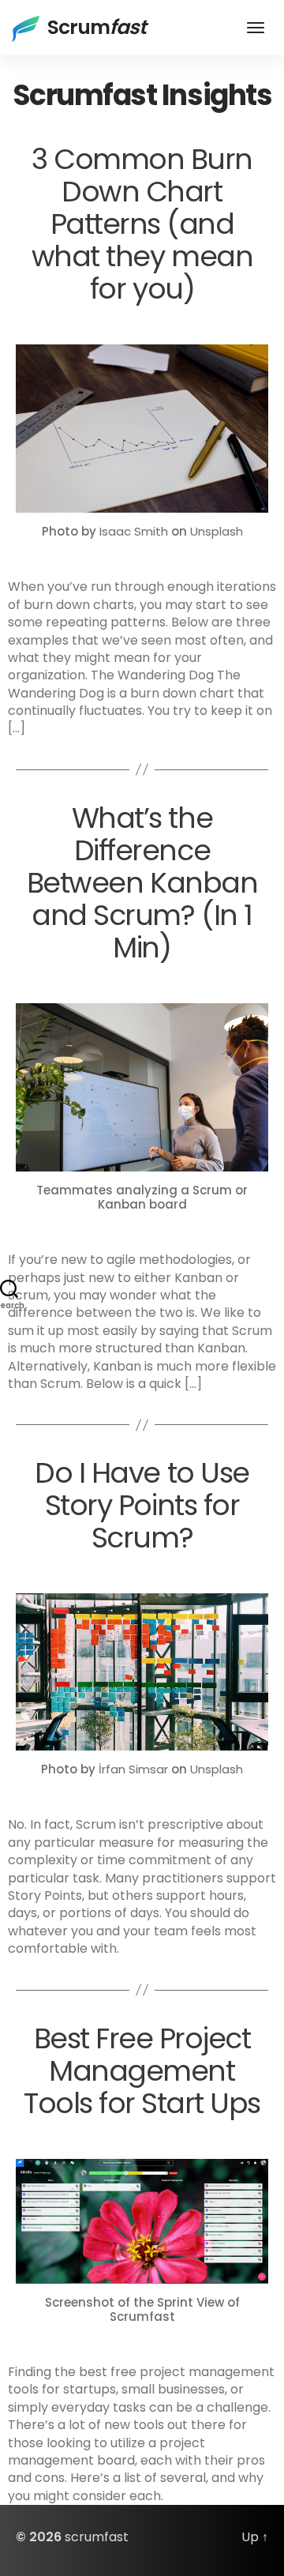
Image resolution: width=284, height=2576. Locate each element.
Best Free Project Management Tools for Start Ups (142, 2071)
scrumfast (97, 2537)
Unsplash (217, 531)
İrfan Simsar (133, 1769)
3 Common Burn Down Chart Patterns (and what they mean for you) (142, 224)
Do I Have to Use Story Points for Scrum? (142, 1505)
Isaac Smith (134, 531)
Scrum (97, 27)
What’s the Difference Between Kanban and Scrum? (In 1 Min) (142, 883)
